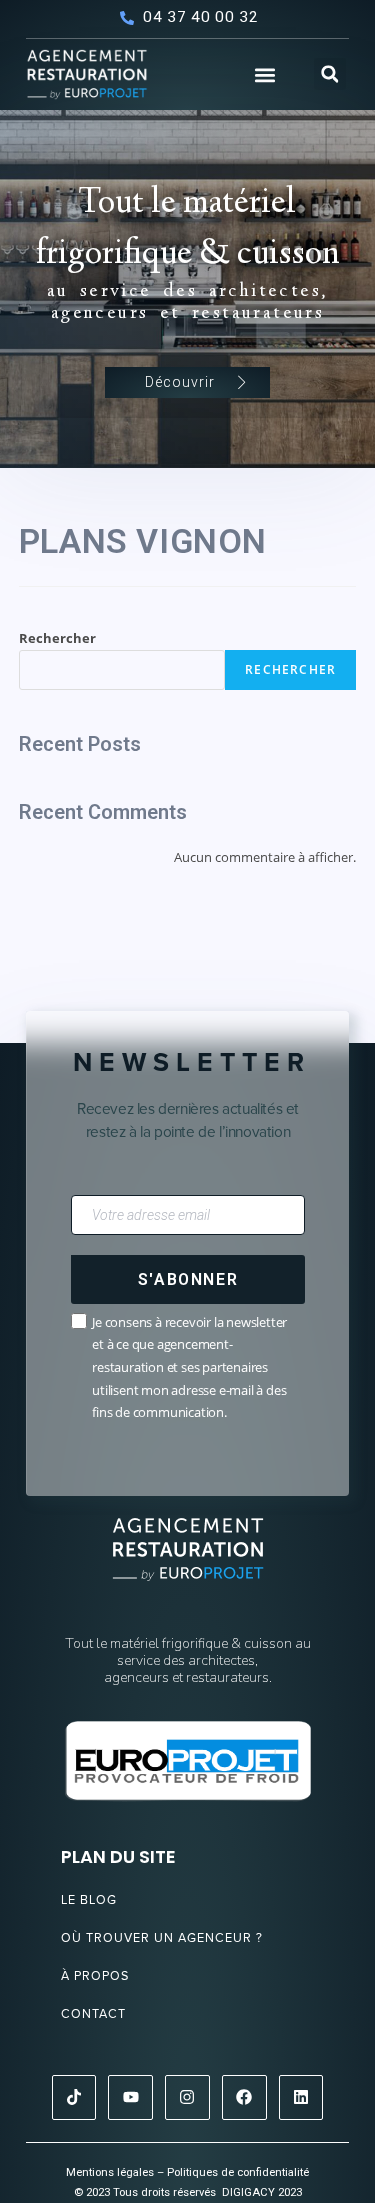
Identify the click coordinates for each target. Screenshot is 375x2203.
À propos (95, 1975)
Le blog (89, 1899)
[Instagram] (187, 2097)
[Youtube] (130, 2097)
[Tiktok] (74, 2097)
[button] (264, 75)
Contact (93, 2013)
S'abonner (188, 1279)
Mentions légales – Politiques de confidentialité (187, 2172)
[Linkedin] (301, 2097)
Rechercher (57, 638)
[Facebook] (244, 2097)
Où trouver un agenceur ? (162, 1937)
